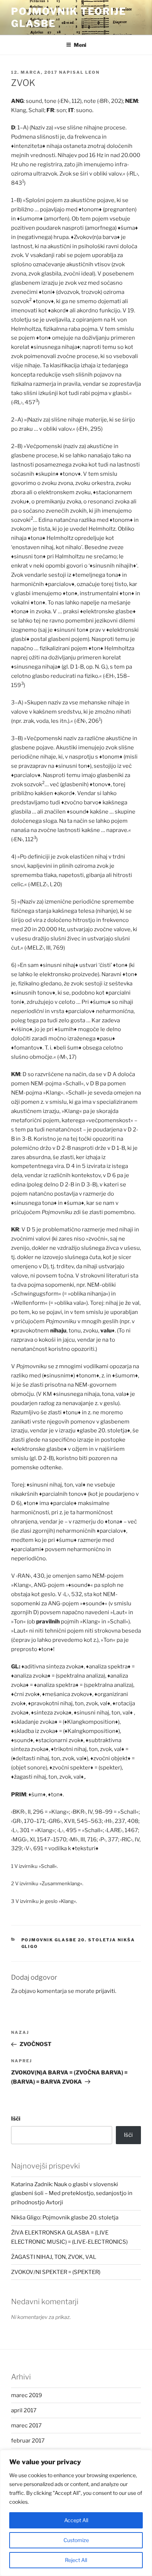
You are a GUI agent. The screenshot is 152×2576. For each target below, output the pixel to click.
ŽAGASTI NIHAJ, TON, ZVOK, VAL (54, 2257)
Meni (80, 45)
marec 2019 (27, 2395)
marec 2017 (26, 2426)
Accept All (76, 2520)
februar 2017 (28, 2441)
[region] (76, 2513)
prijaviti (105, 1991)
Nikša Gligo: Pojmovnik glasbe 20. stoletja (65, 2218)
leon (92, 72)
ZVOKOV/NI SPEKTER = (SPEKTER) (56, 2272)
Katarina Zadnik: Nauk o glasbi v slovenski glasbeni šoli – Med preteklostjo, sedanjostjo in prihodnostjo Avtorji (72, 2194)
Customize (76, 2540)
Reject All (76, 2560)
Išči (16, 2119)
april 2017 (24, 2410)
